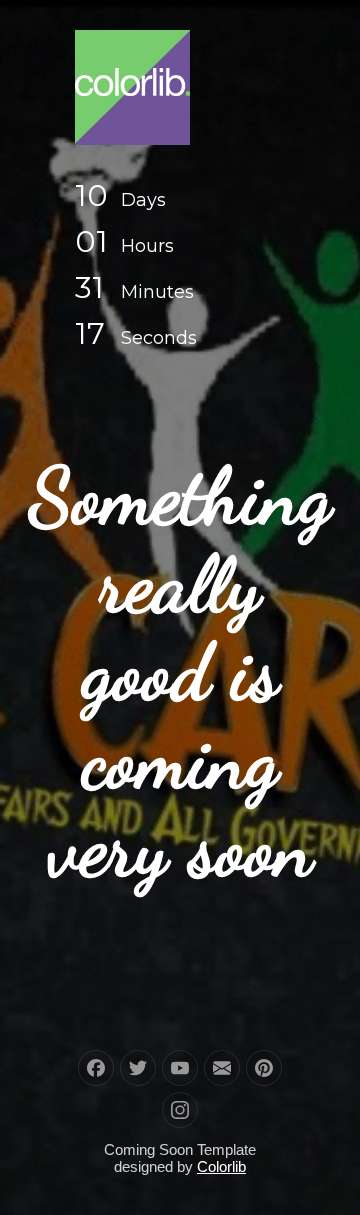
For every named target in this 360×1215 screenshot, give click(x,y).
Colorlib (221, 1166)
